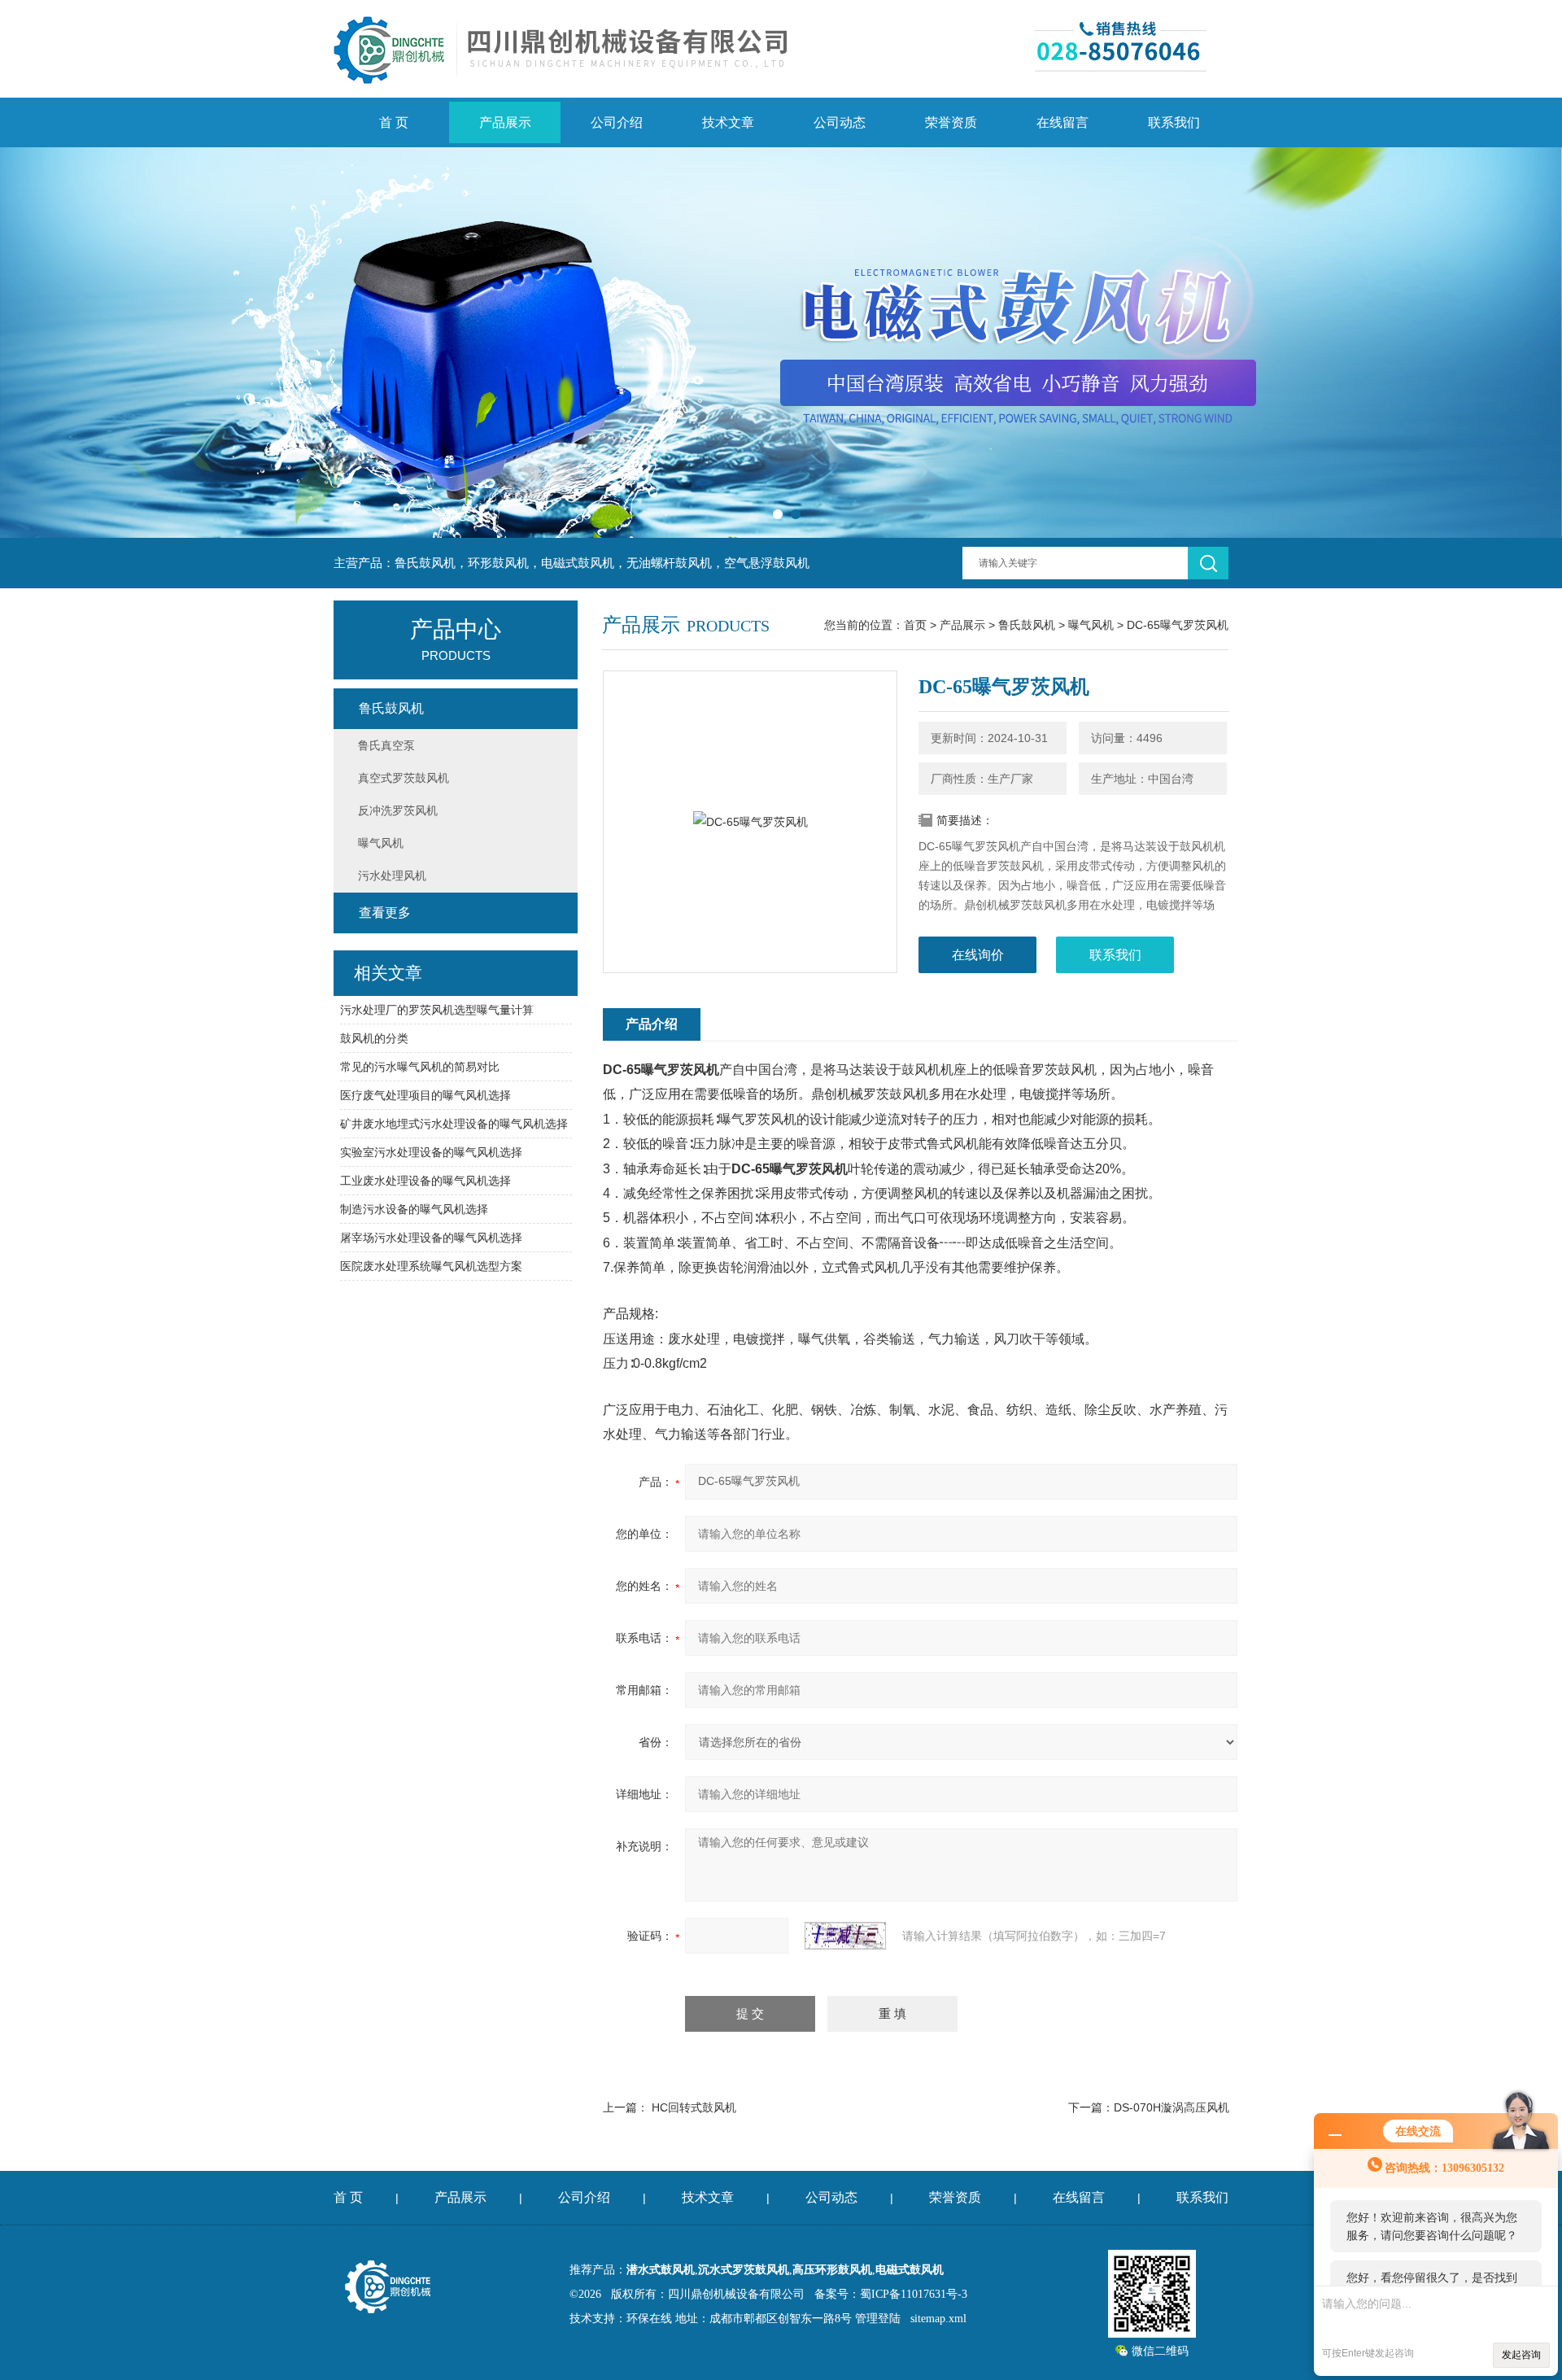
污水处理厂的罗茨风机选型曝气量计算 (437, 1010)
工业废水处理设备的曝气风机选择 (425, 1181)
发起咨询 (1521, 2355)
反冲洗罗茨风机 (398, 810)
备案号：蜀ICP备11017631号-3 (891, 2294)
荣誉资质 (951, 122)
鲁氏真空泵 (386, 745)
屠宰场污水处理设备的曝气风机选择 (431, 1238)
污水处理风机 (392, 876)
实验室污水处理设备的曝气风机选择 (431, 1152)
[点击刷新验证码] (845, 1936)
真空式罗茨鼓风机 (404, 778)
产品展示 (505, 122)
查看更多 (385, 913)
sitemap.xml (938, 2319)
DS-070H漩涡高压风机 (1171, 2107)
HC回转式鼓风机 (694, 2107)
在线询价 (978, 955)
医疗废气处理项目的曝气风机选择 (425, 1095)
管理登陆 (878, 2319)
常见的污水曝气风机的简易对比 (420, 1067)
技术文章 (728, 122)
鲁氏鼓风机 (1027, 625)
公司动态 (840, 122)
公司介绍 (617, 122)
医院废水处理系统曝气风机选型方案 (431, 1266)
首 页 (394, 122)
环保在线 (649, 2319)
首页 (915, 625)
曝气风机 (1091, 625)
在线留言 (1062, 122)
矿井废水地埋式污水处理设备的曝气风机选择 (454, 1124)
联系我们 (1174, 122)
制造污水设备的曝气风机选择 (414, 1209)
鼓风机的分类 (374, 1038)
